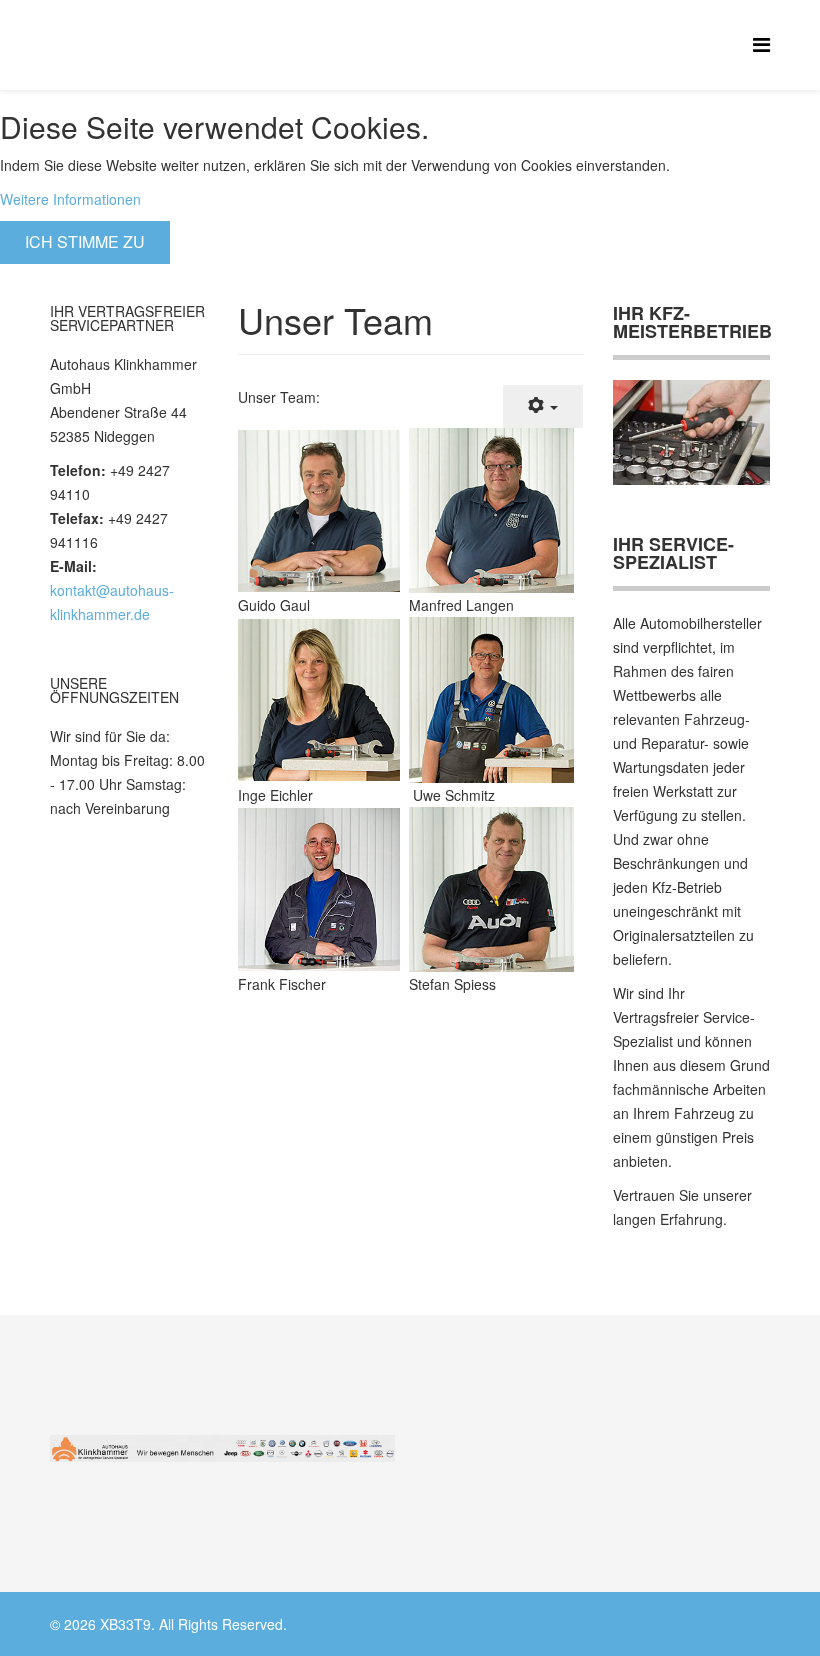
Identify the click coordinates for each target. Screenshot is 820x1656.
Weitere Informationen (70, 199)
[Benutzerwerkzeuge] (543, 406)
